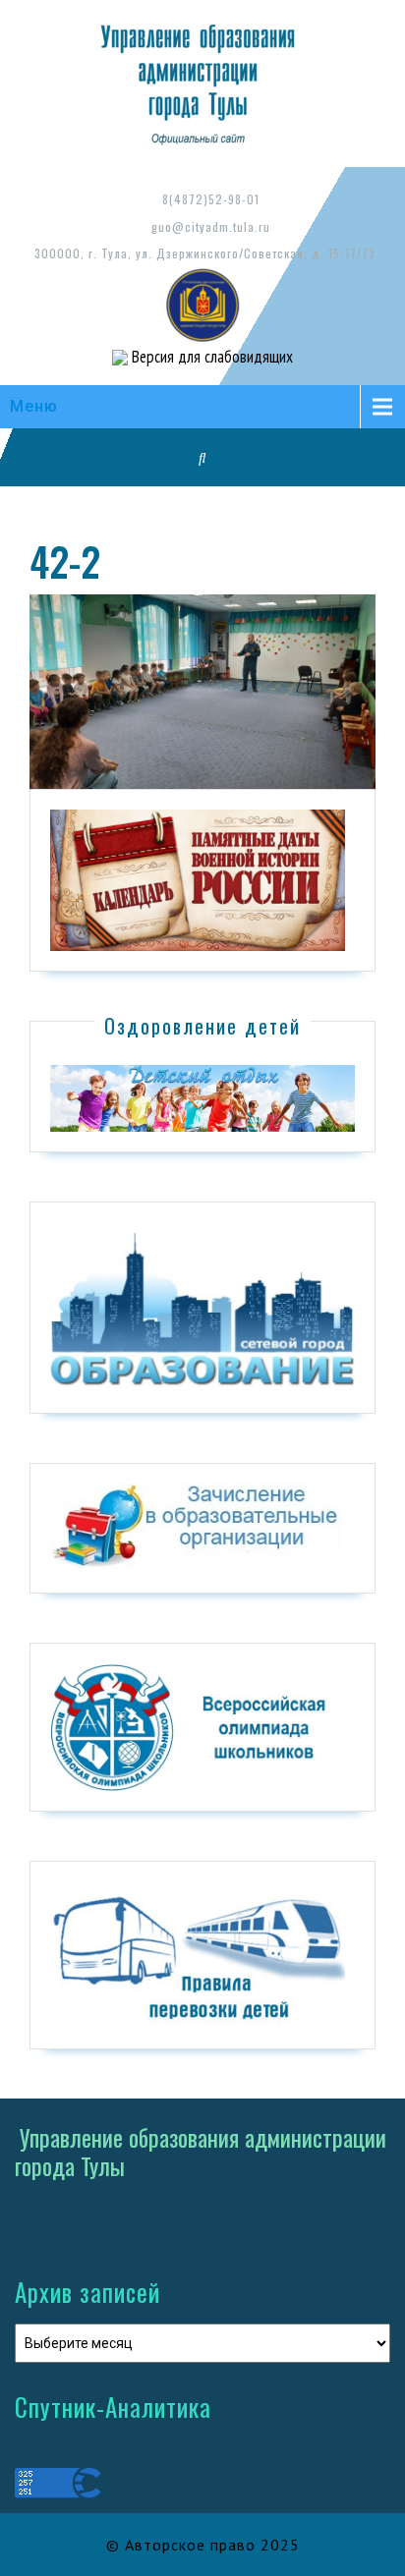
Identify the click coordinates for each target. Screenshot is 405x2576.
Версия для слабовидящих (210, 357)
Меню (34, 406)
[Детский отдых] (202, 1097)
